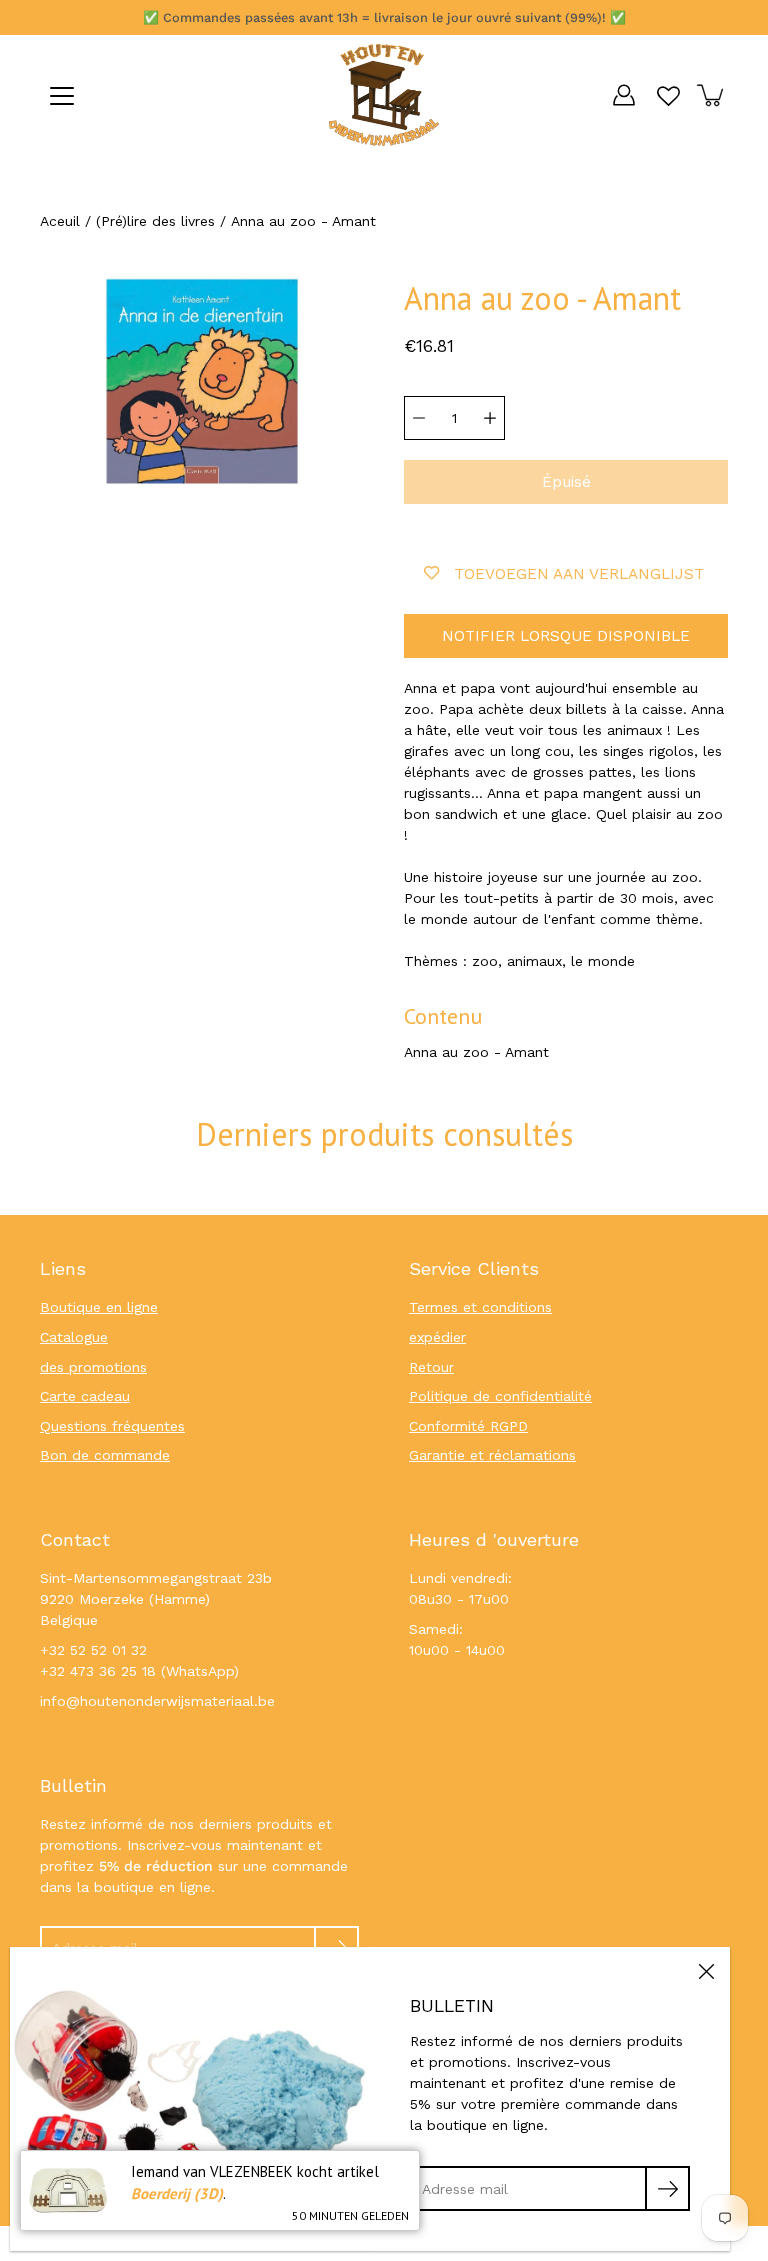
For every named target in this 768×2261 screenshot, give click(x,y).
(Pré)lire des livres (155, 221)
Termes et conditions (480, 1307)
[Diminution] (419, 418)
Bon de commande (105, 1455)
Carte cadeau (85, 1396)
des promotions (93, 1367)
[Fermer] (706, 1971)
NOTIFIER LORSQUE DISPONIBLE (566, 636)
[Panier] (712, 95)
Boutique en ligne (99, 1307)
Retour (431, 1367)
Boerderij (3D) (177, 2193)
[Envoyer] (667, 2188)
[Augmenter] (490, 418)
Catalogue (74, 1337)
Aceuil (60, 221)
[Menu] (62, 96)
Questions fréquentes (112, 1426)
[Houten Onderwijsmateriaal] (384, 95)
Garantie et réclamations (492, 1455)
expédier (437, 1337)
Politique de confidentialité (500, 1396)
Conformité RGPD (468, 1426)
